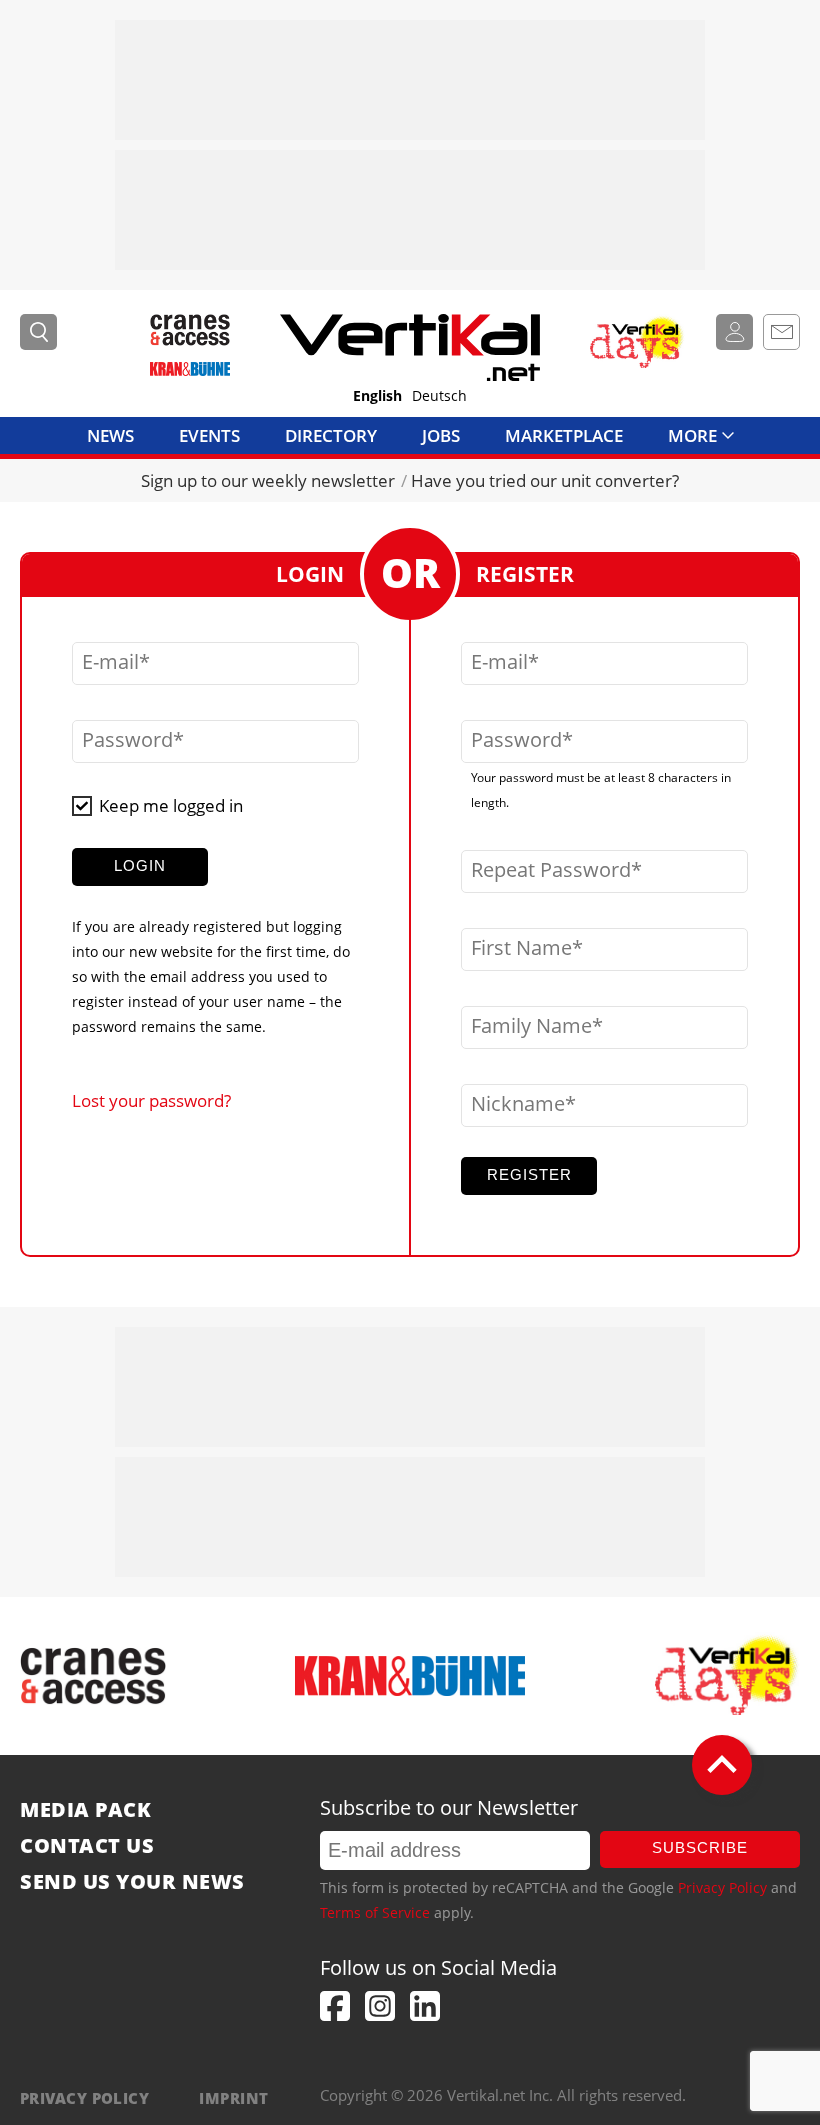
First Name (521, 948)
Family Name (531, 1026)
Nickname (518, 1104)
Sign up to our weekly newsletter (268, 480)
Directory (331, 435)
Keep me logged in (171, 805)
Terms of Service (375, 1912)
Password (127, 740)
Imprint (233, 2098)
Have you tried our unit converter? (545, 480)
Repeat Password (551, 870)
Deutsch (439, 396)
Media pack (85, 1810)
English (377, 396)
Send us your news (132, 1882)
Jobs (441, 435)
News (110, 435)
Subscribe (700, 1847)
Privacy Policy (722, 1887)
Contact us (87, 1846)
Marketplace (564, 435)
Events (209, 435)
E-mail (110, 662)
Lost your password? (151, 1100)
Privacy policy (84, 2098)
